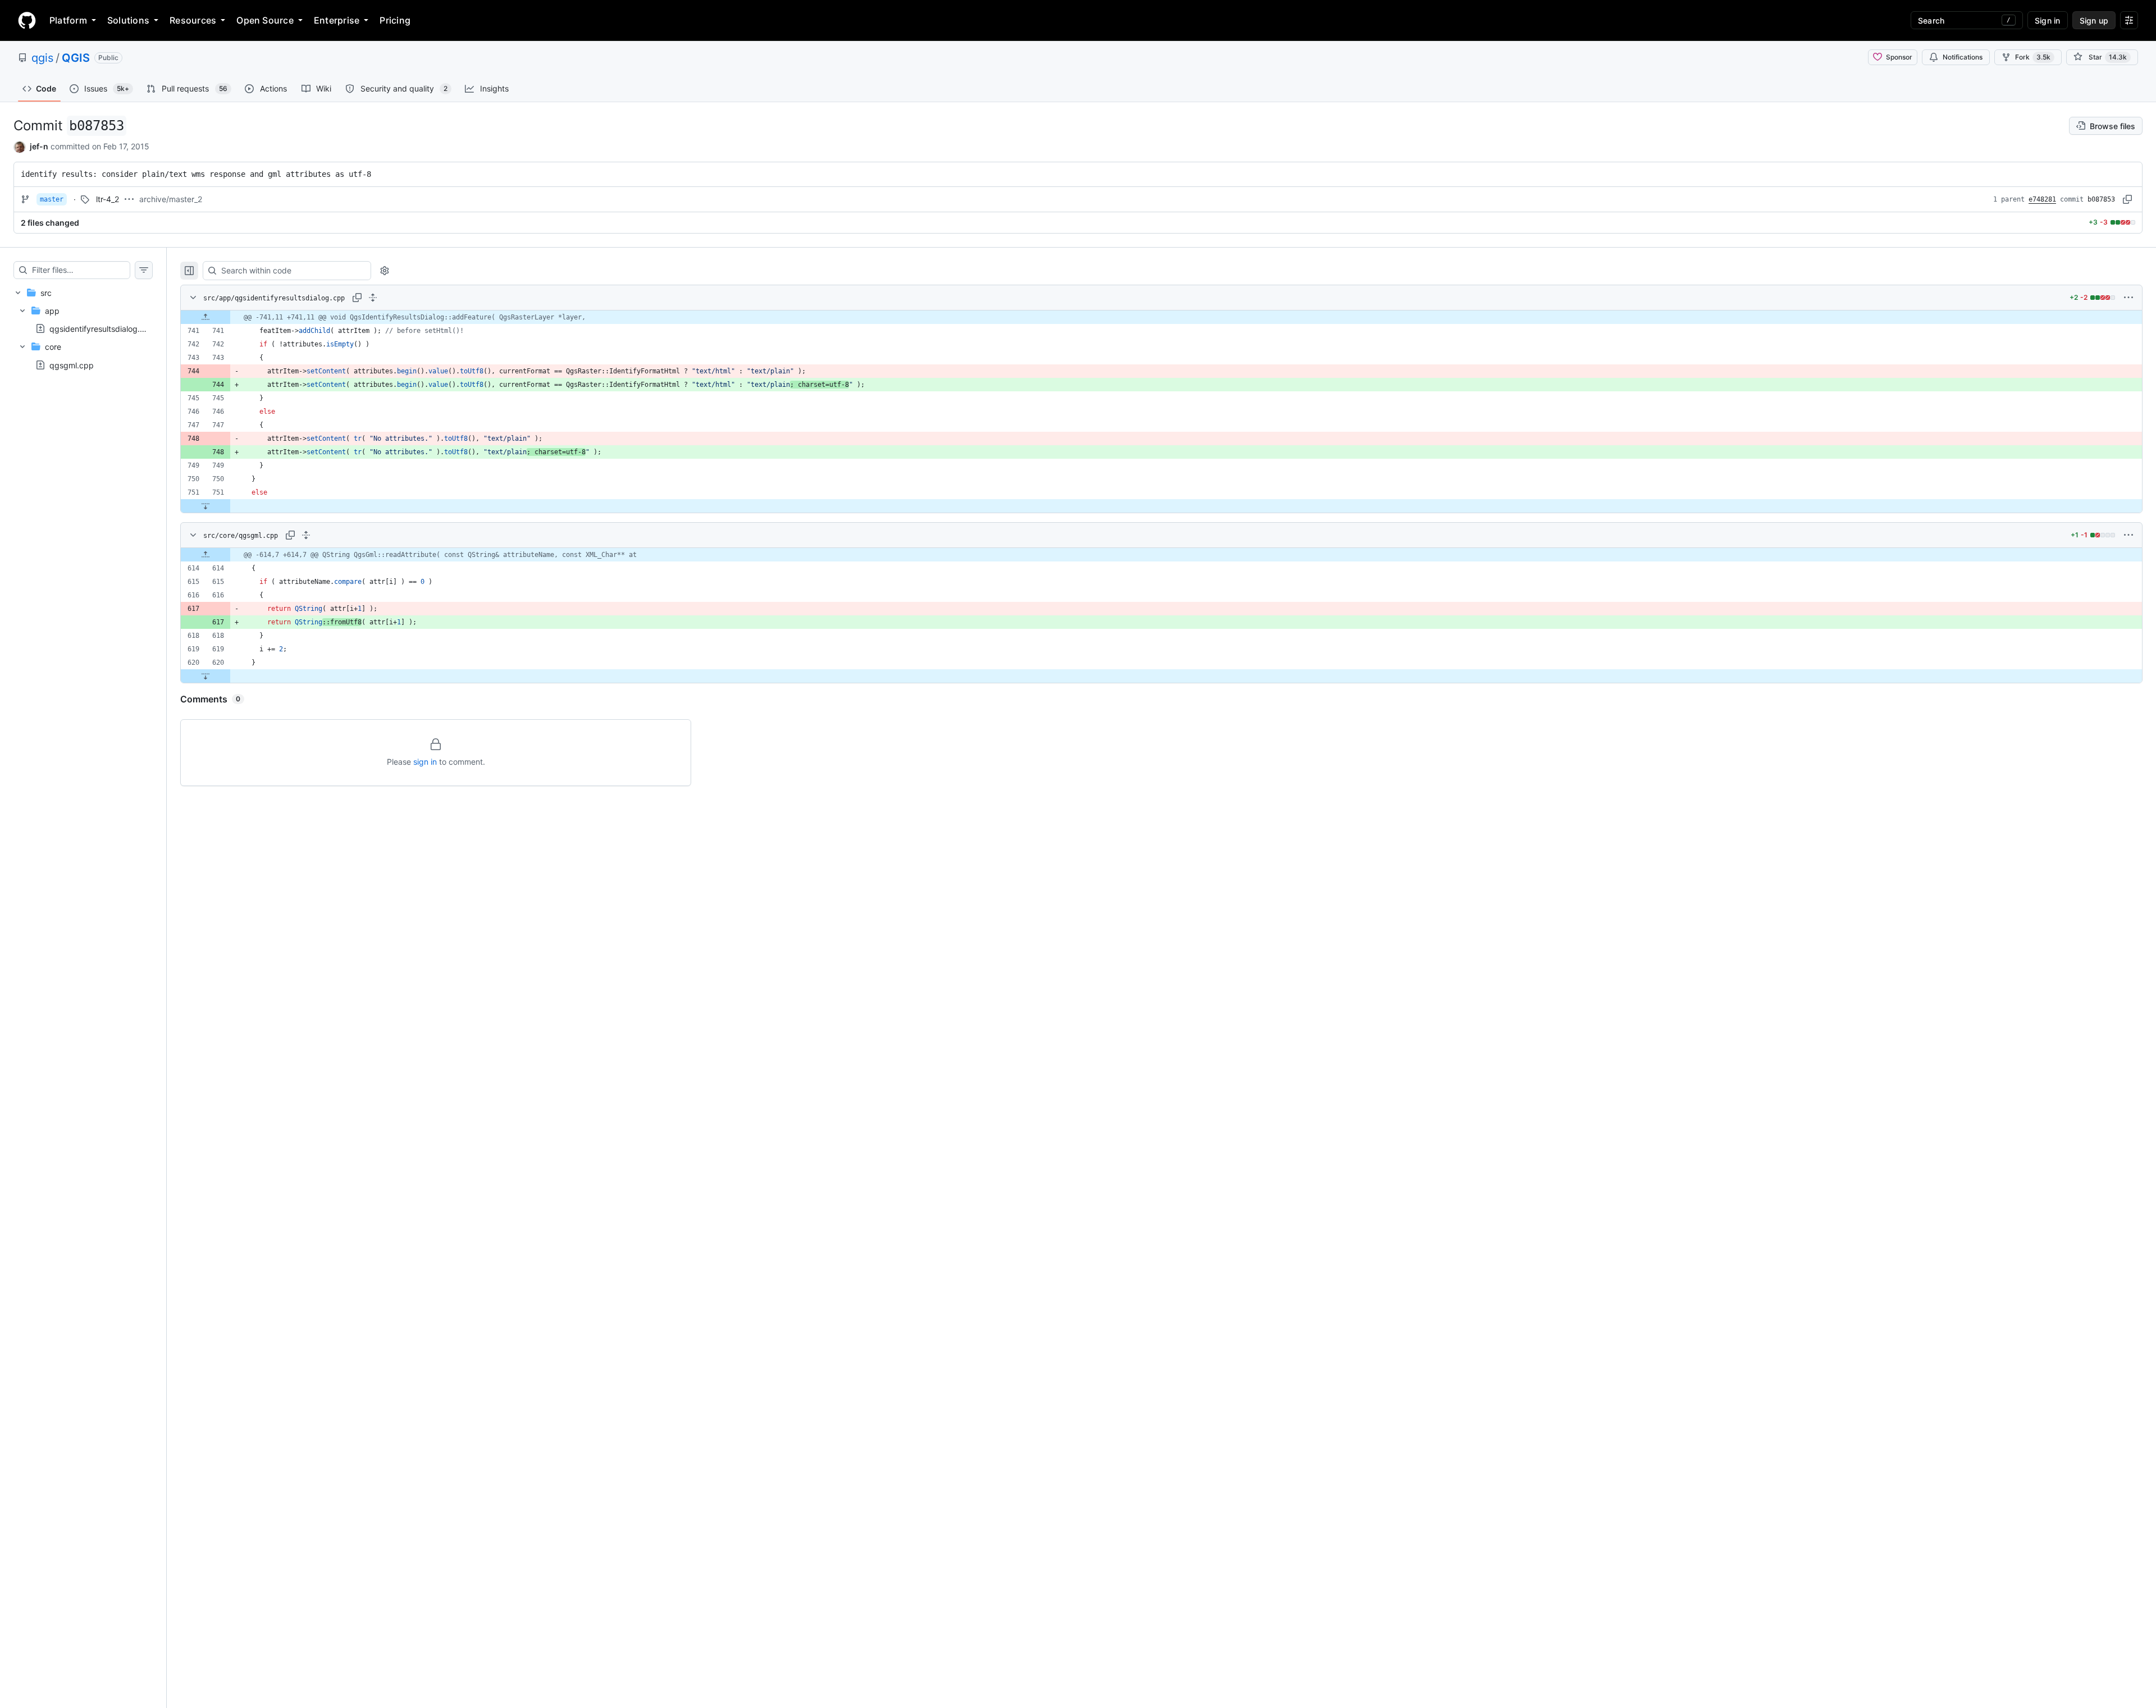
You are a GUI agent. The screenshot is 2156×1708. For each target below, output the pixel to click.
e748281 (2042, 199)
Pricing (395, 20)
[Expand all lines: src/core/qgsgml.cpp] (306, 535)
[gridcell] (1161, 317)
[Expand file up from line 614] (205, 555)
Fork (2033, 57)
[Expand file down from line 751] (205, 506)
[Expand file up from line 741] (205, 317)
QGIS (76, 58)
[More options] (2128, 298)
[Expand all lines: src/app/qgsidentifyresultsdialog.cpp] (373, 298)
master (52, 199)
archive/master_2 (171, 199)
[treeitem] (83, 329)
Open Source (265, 20)
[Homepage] (27, 20)
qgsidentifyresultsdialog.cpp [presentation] (102, 329)
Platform (68, 20)
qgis (42, 58)
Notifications (1963, 57)
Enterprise (337, 20)
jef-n (39, 146)
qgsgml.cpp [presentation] (72, 365)
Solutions (128, 20)
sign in (425, 762)
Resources (193, 20)
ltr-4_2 (108, 199)
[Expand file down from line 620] (205, 676)
